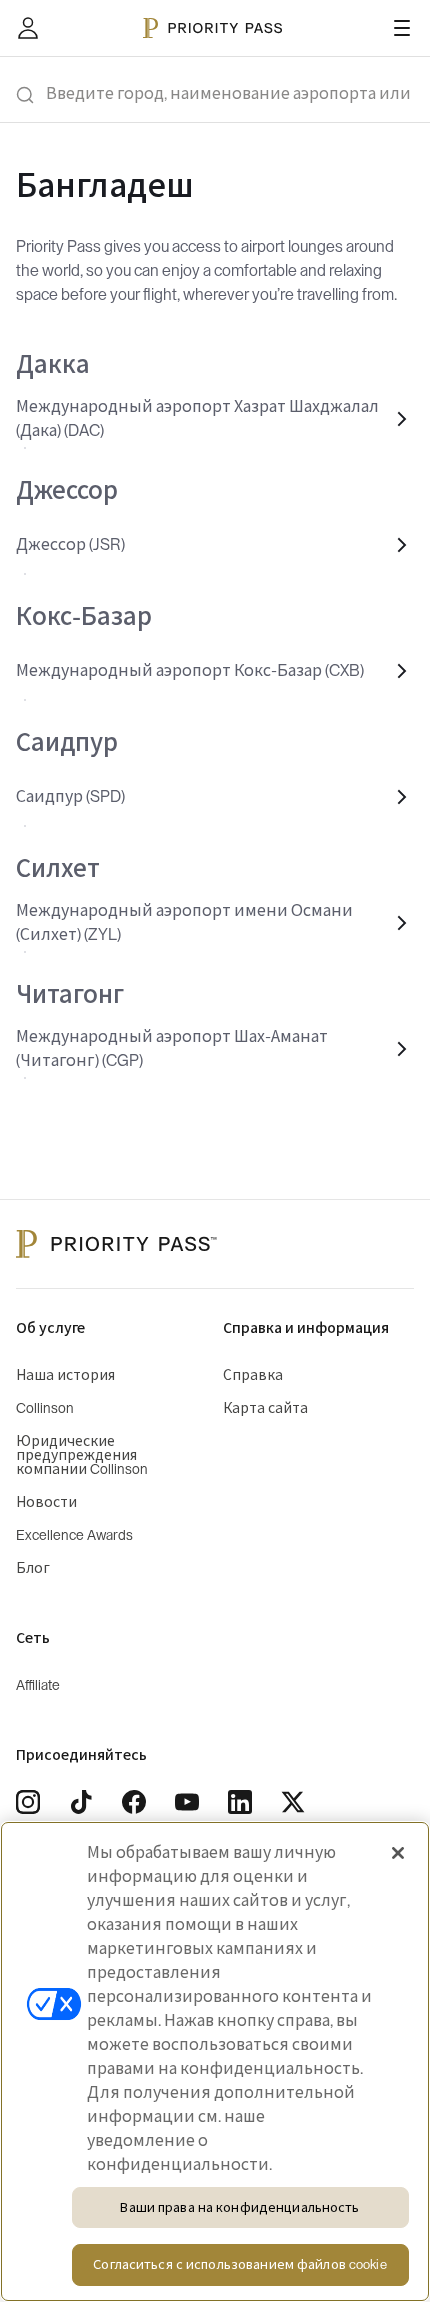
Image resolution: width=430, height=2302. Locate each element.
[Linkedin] (240, 1802)
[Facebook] (134, 1802)
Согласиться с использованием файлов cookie (239, 2264)
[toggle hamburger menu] (402, 28)
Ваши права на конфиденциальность (239, 2207)
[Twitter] (293, 1802)
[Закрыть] (398, 1853)
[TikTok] (81, 1802)
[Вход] (28, 28)
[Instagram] (28, 1802)
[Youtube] (187, 1802)
